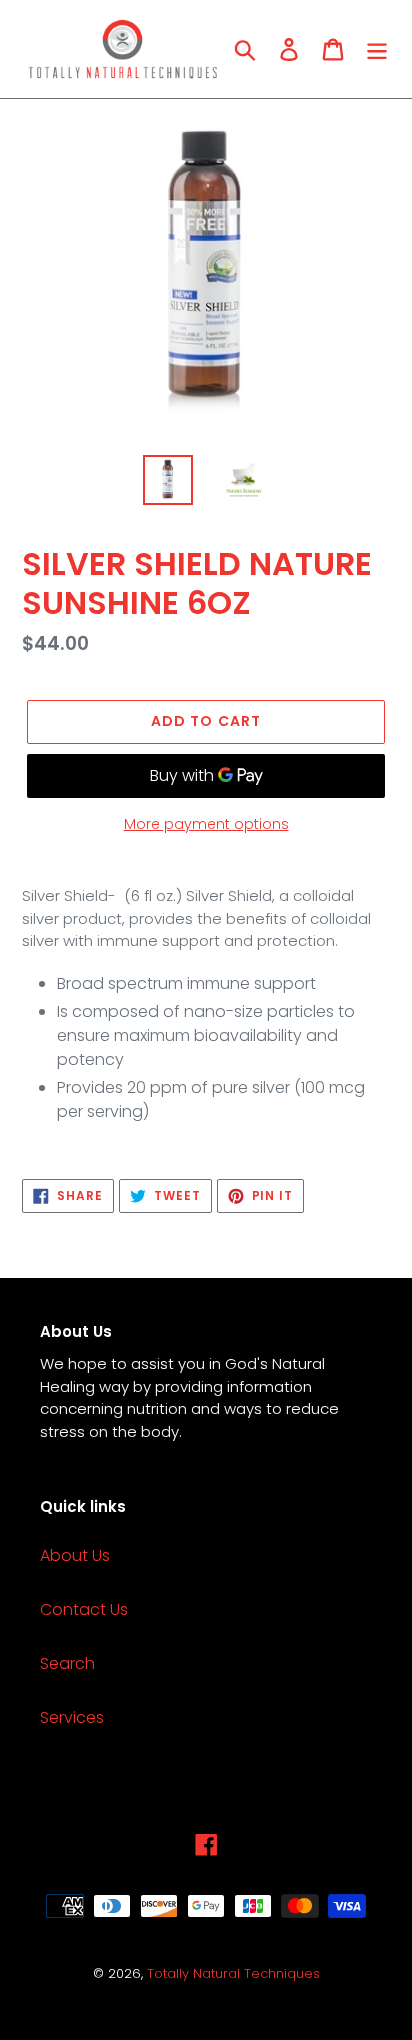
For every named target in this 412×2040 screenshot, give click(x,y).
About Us (75, 1555)
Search (67, 1663)
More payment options (206, 824)
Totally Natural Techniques (233, 1973)
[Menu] (377, 49)
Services (72, 1717)
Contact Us (84, 1609)
